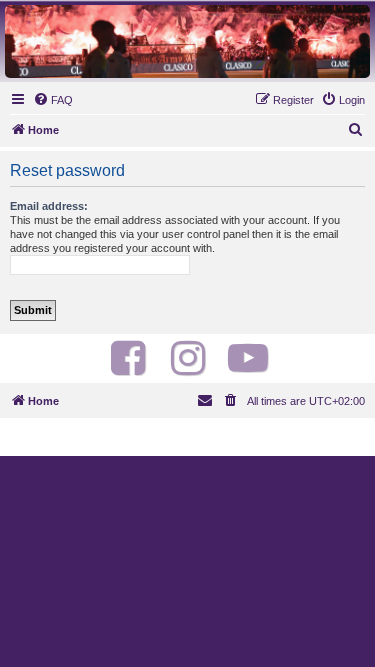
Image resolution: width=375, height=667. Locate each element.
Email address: (49, 206)
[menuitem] (53, 100)
